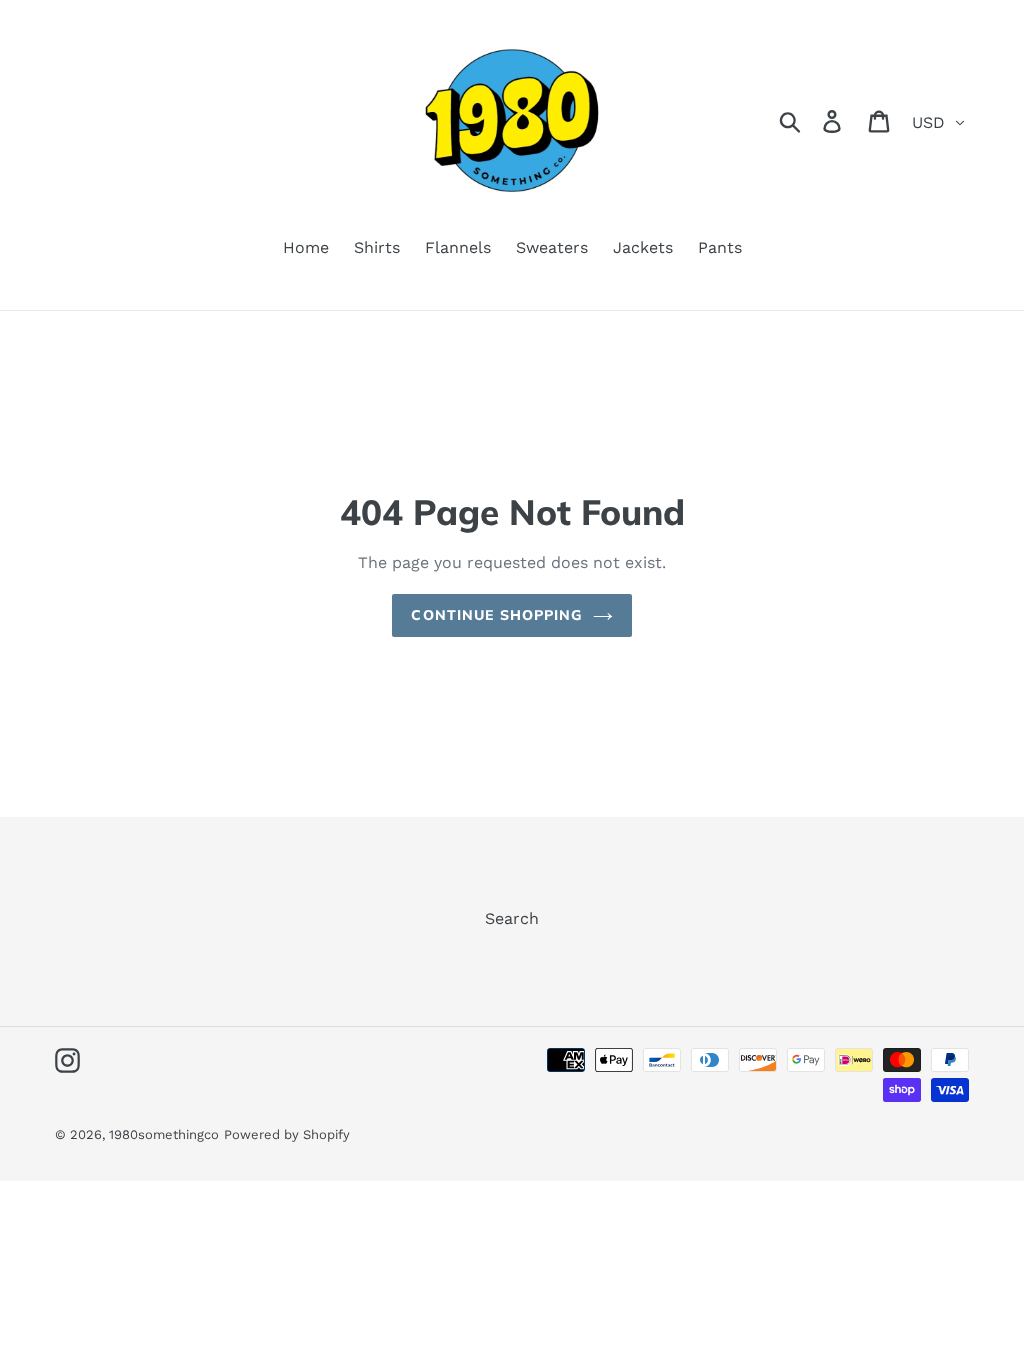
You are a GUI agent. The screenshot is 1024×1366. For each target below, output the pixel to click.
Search (512, 918)
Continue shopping (496, 615)
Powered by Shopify (287, 1134)
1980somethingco (164, 1134)
